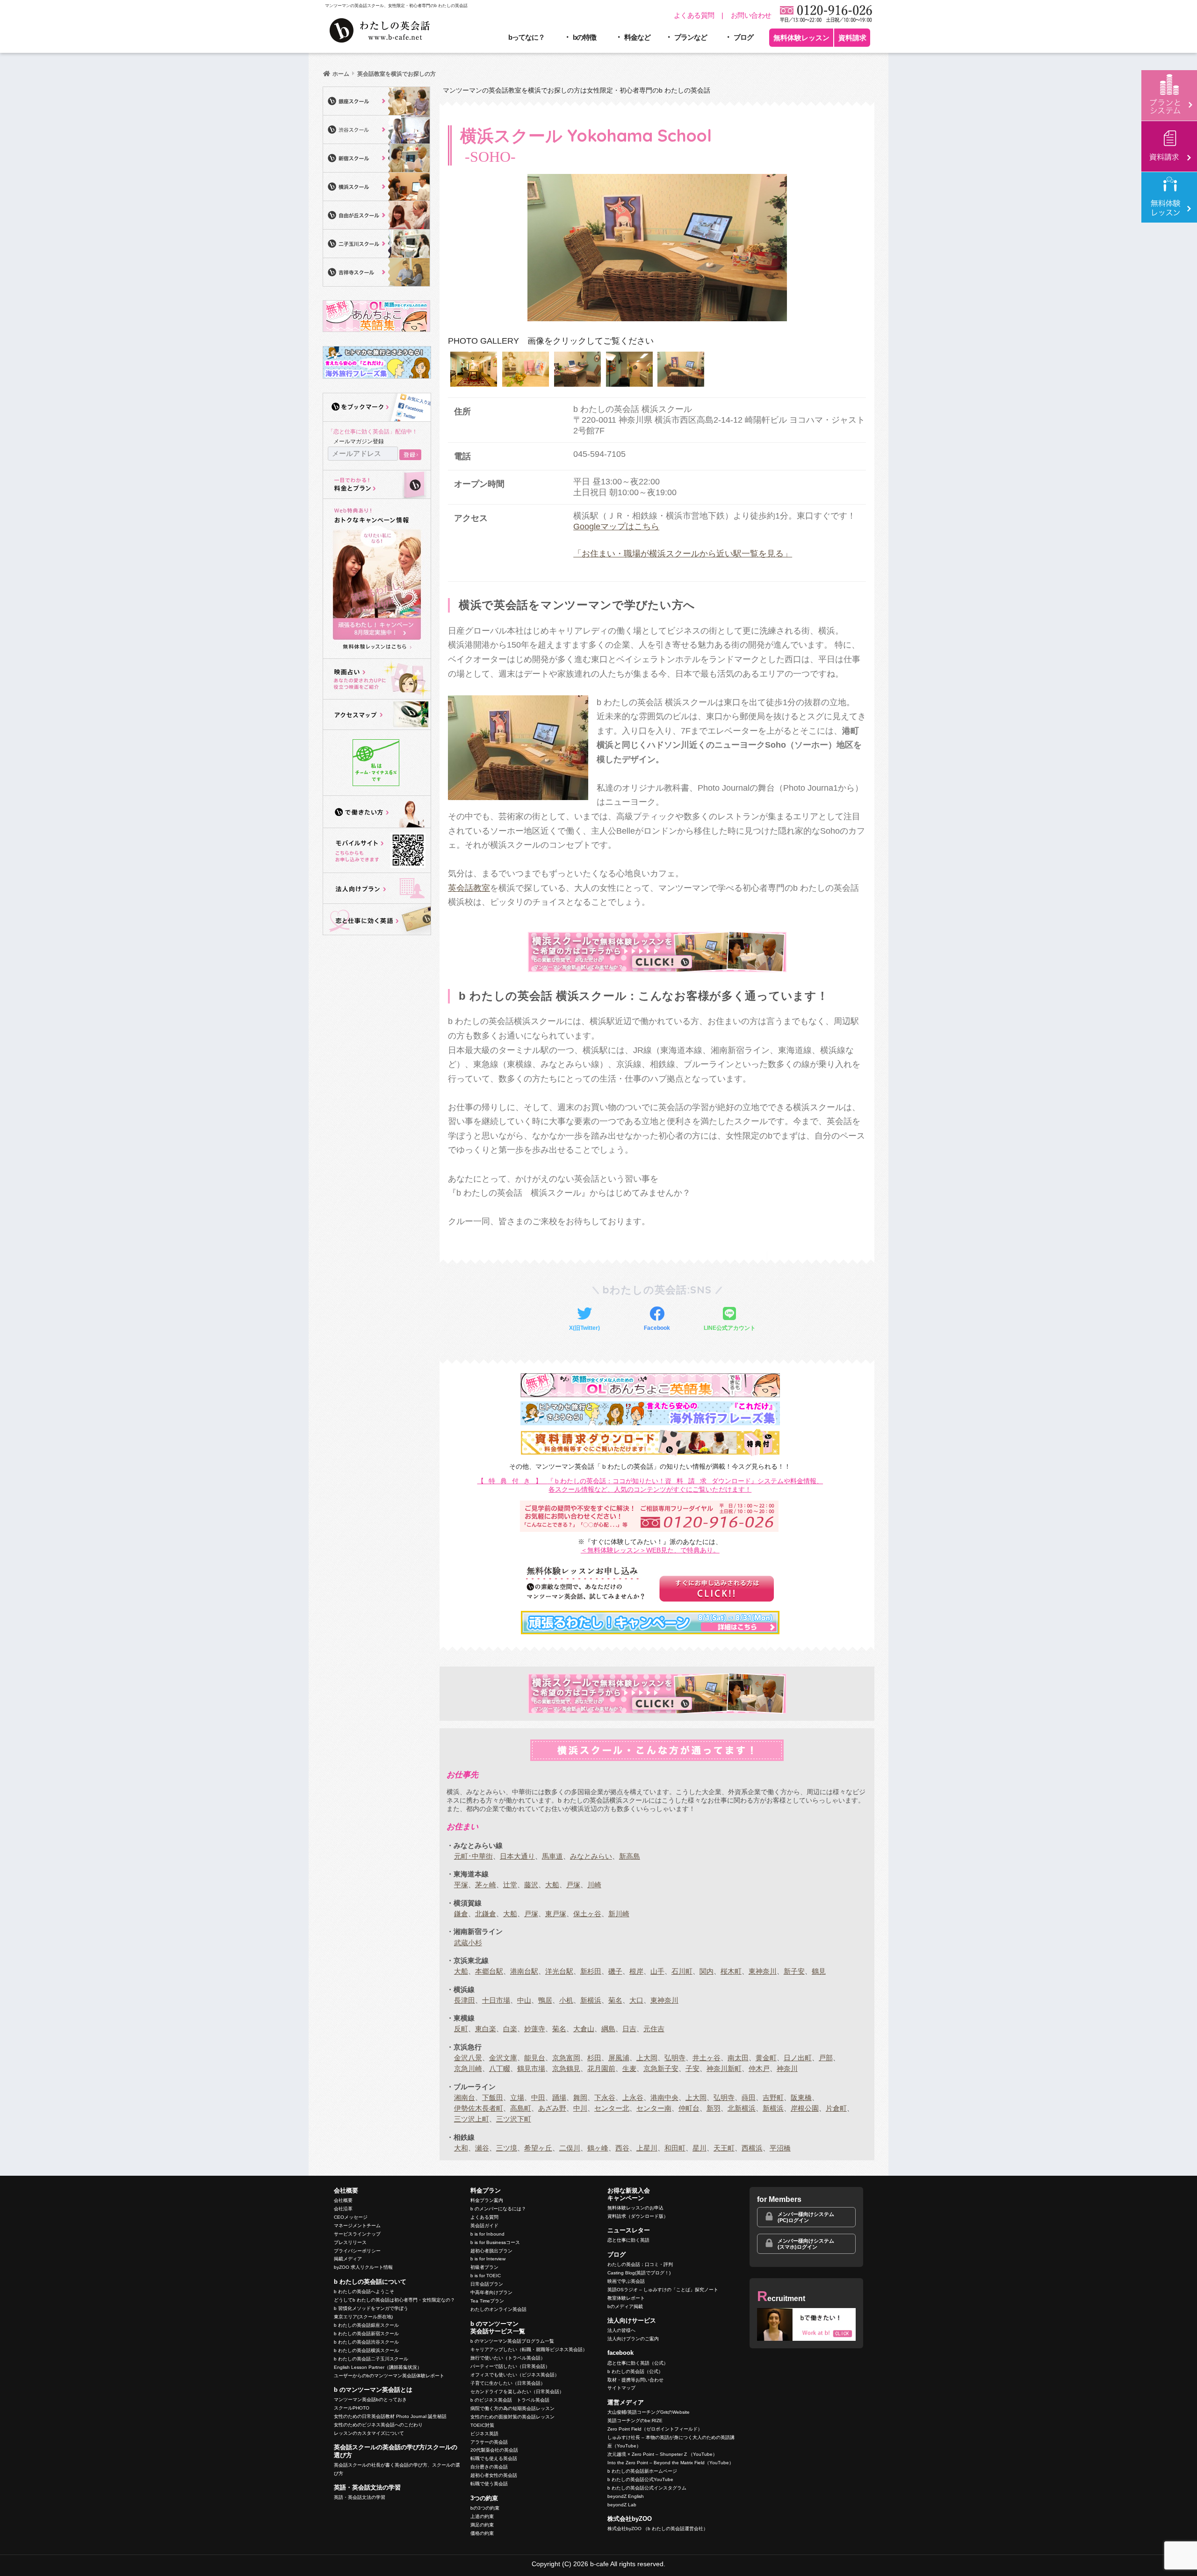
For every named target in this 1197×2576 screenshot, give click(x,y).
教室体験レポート (626, 2298)
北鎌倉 (486, 1914)
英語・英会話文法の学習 (360, 2497)
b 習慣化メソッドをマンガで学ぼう (371, 2308)
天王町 (724, 2148)
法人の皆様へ (621, 2330)
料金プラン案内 (487, 2200)
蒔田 (749, 2097)
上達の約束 (482, 2516)
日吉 (629, 2029)
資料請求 (852, 38)
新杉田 (591, 1971)
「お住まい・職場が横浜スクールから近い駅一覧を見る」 (683, 554)
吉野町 (773, 2097)
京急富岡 (566, 2058)
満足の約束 (482, 2525)
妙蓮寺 (535, 2029)
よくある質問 (694, 15)
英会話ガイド (484, 2226)
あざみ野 (552, 2108)
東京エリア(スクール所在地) (363, 2317)
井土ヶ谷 (707, 2058)
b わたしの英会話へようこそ (364, 2291)
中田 (538, 2097)
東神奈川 (763, 1971)
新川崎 (619, 1914)
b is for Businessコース (495, 2242)
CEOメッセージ (351, 2217)
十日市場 (496, 2000)
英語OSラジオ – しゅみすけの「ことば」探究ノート (663, 2290)
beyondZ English (626, 2496)
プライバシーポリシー (357, 2251)
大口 (636, 2000)
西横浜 (752, 2148)
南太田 (738, 2058)
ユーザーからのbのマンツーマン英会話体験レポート (389, 2376)
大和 (461, 2148)
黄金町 (766, 2058)
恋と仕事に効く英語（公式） (638, 2363)
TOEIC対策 (482, 2425)
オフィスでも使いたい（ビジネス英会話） (515, 2375)
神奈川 (787, 2068)
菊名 (615, 2000)
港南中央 (664, 2097)
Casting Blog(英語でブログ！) (639, 2273)
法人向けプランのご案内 (633, 2339)
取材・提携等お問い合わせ (635, 2380)
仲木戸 (759, 2068)
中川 (580, 2108)
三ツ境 (507, 2148)
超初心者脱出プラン (491, 2251)
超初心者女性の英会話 (494, 2475)
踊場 (559, 2097)
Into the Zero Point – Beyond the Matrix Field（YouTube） (671, 2463)
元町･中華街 (473, 1856)
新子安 (794, 1971)
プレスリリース (350, 2242)
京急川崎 (468, 2068)
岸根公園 (805, 2108)
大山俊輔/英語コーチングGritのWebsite (649, 2412)
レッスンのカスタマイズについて (369, 2433)
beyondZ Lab (622, 2505)
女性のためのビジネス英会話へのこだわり (378, 2425)
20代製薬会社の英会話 (494, 2450)
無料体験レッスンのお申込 (635, 2208)
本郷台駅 (489, 1971)
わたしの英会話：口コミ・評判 (640, 2264)
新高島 (630, 1856)
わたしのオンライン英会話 (498, 2309)
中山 (524, 2000)
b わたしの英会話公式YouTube (640, 2479)
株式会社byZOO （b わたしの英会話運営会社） (658, 2529)
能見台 (535, 2058)
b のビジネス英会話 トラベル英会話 (510, 2400)
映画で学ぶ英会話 (626, 2281)
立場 (517, 2097)
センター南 (654, 2108)
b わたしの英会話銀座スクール (366, 2325)
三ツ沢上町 (472, 2119)
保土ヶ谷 (587, 1914)
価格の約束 (482, 2533)
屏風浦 (619, 2058)
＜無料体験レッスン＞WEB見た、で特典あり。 (650, 1550)
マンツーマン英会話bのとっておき (370, 2399)
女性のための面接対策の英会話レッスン (512, 2417)
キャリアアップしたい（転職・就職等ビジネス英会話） (529, 2349)
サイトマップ (621, 2388)
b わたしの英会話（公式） (635, 2371)
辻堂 (510, 1885)
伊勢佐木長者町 (479, 2108)
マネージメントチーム (357, 2226)
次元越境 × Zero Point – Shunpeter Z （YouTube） (662, 2454)
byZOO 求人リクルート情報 (363, 2267)
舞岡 (580, 2097)
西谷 (622, 2148)
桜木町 (731, 1971)
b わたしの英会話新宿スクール (366, 2334)
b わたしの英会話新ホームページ (642, 2471)
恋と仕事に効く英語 (628, 2240)
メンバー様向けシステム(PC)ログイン (806, 2217)
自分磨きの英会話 (489, 2467)
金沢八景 (468, 2058)
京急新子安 (661, 2068)
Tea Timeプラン (487, 2301)
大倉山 (584, 2029)
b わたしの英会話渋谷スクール (366, 2342)
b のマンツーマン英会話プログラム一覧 (512, 2341)
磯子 (615, 1971)
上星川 (647, 2148)
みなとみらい (591, 1856)
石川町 (682, 1971)
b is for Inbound (487, 2234)
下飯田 (493, 2097)
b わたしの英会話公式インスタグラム (647, 2488)
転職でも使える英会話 (494, 2458)
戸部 (826, 2058)
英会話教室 (469, 888)
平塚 (461, 1885)
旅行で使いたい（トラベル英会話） (508, 2358)
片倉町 (836, 2108)
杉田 (594, 2058)
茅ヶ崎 (486, 1885)
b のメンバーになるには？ (498, 2209)
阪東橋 (801, 2097)
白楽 (510, 2029)
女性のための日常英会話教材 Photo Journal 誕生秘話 (390, 2416)
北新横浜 (742, 2108)
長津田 (465, 2000)
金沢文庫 (503, 2058)
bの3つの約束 (485, 2508)
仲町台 (689, 2108)
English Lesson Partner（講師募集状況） (378, 2367)
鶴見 (819, 1971)
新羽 (714, 2108)
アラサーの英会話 (489, 2442)
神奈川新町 (724, 2068)
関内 (707, 1971)
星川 (699, 2148)
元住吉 (654, 2029)
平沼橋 (780, 2148)
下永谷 (605, 2097)
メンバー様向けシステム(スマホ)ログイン (806, 2244)
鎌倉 (461, 1914)
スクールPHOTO (352, 2408)
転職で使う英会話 (489, 2484)
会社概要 (343, 2200)
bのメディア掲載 (625, 2306)
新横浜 (591, 2000)
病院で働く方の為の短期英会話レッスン (512, 2408)
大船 (552, 1885)
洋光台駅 (559, 1971)
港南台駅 (524, 1971)
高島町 (521, 2108)
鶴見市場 (531, 2068)
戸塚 (573, 1885)
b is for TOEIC (486, 2276)
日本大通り (517, 1856)
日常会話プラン (487, 2284)
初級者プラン (484, 2267)
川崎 (594, 1885)
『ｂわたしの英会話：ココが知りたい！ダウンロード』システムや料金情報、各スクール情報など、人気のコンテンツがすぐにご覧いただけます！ (650, 1485)
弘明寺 (675, 2058)
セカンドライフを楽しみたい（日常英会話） (517, 2392)
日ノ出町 (798, 2058)
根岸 (636, 1971)
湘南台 (465, 2097)
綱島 (608, 2029)
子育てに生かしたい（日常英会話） (508, 2383)
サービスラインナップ (357, 2234)
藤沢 (531, 1885)
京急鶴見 (566, 2068)
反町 (461, 2029)
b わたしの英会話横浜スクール (366, 2350)
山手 (657, 1971)
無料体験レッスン (801, 38)
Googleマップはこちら (616, 527)
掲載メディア (348, 2259)
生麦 (629, 2068)
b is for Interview (488, 2259)
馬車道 (552, 1856)
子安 (692, 2068)
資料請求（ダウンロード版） (638, 2216)
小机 (566, 2000)
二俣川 (570, 2148)
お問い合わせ (751, 15)
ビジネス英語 (484, 2434)
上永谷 (633, 2097)
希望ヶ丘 (538, 2148)
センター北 (612, 2108)
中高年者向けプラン (491, 2292)
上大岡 (647, 2058)
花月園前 (601, 2068)
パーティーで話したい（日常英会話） (510, 2366)
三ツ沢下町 (514, 2119)
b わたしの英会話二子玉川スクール (371, 2359)
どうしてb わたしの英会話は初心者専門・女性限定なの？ (394, 2300)
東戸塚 (556, 1914)
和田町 (675, 2148)
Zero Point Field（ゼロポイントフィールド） (655, 2429)
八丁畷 (500, 2068)
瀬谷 (482, 2148)
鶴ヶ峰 (598, 2148)
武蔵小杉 (468, 1943)
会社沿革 (343, 2209)
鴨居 (545, 2000)
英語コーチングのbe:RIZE (635, 2421)
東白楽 (486, 2029)
